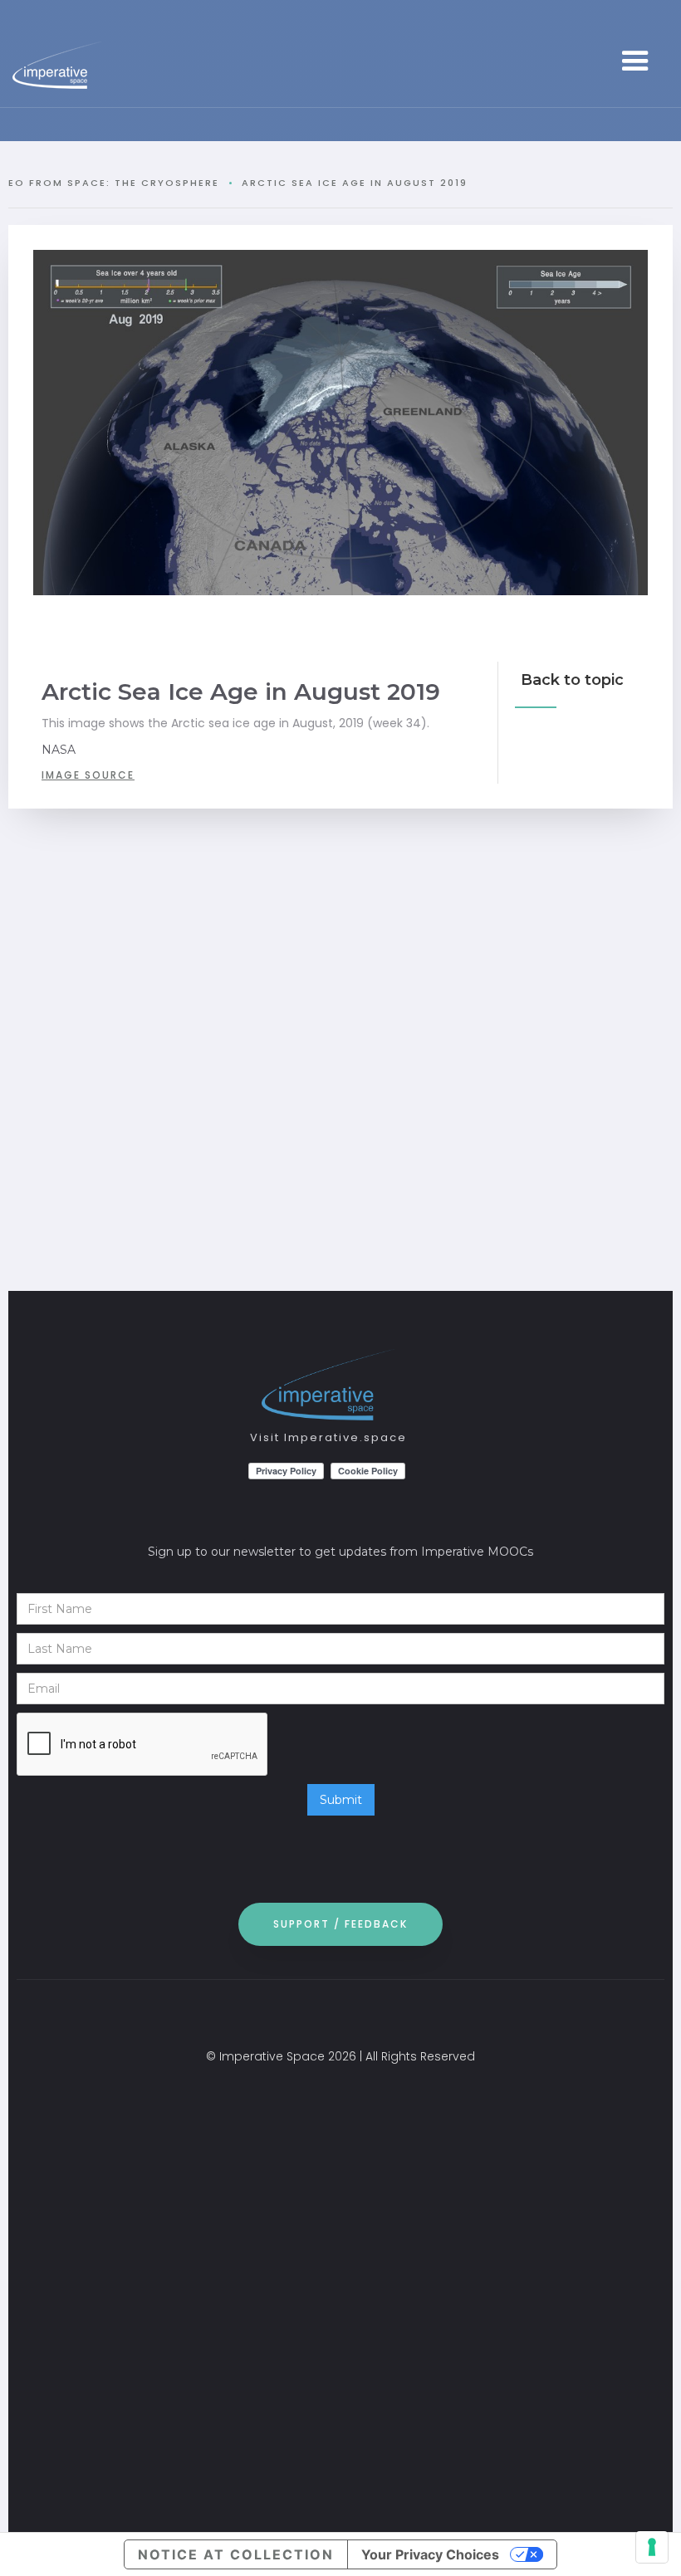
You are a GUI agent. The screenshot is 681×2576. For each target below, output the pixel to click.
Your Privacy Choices (430, 2554)
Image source (88, 775)
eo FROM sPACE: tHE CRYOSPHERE (114, 183)
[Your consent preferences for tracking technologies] (652, 2547)
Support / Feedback (340, 1924)
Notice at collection (236, 2554)
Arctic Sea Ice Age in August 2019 (355, 183)
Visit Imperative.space (328, 1437)
